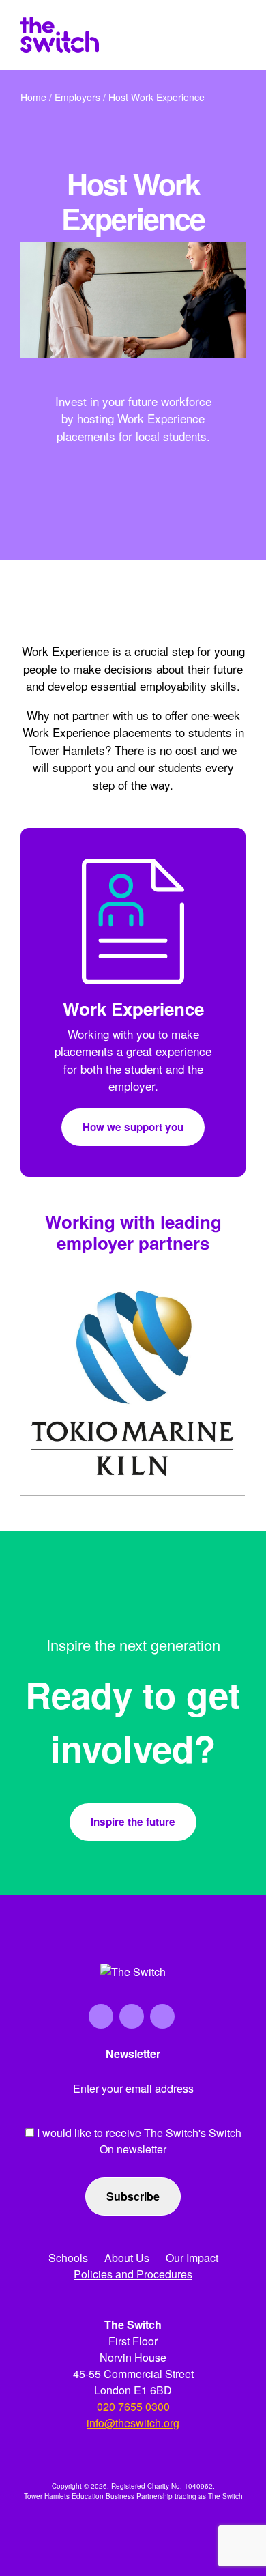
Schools (68, 2258)
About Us (127, 2258)
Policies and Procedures (133, 2274)
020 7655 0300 (133, 2406)
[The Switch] (60, 35)
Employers (77, 97)
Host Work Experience (157, 97)
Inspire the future (133, 1822)
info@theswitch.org (133, 2423)
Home (33, 97)
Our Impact (192, 2258)
